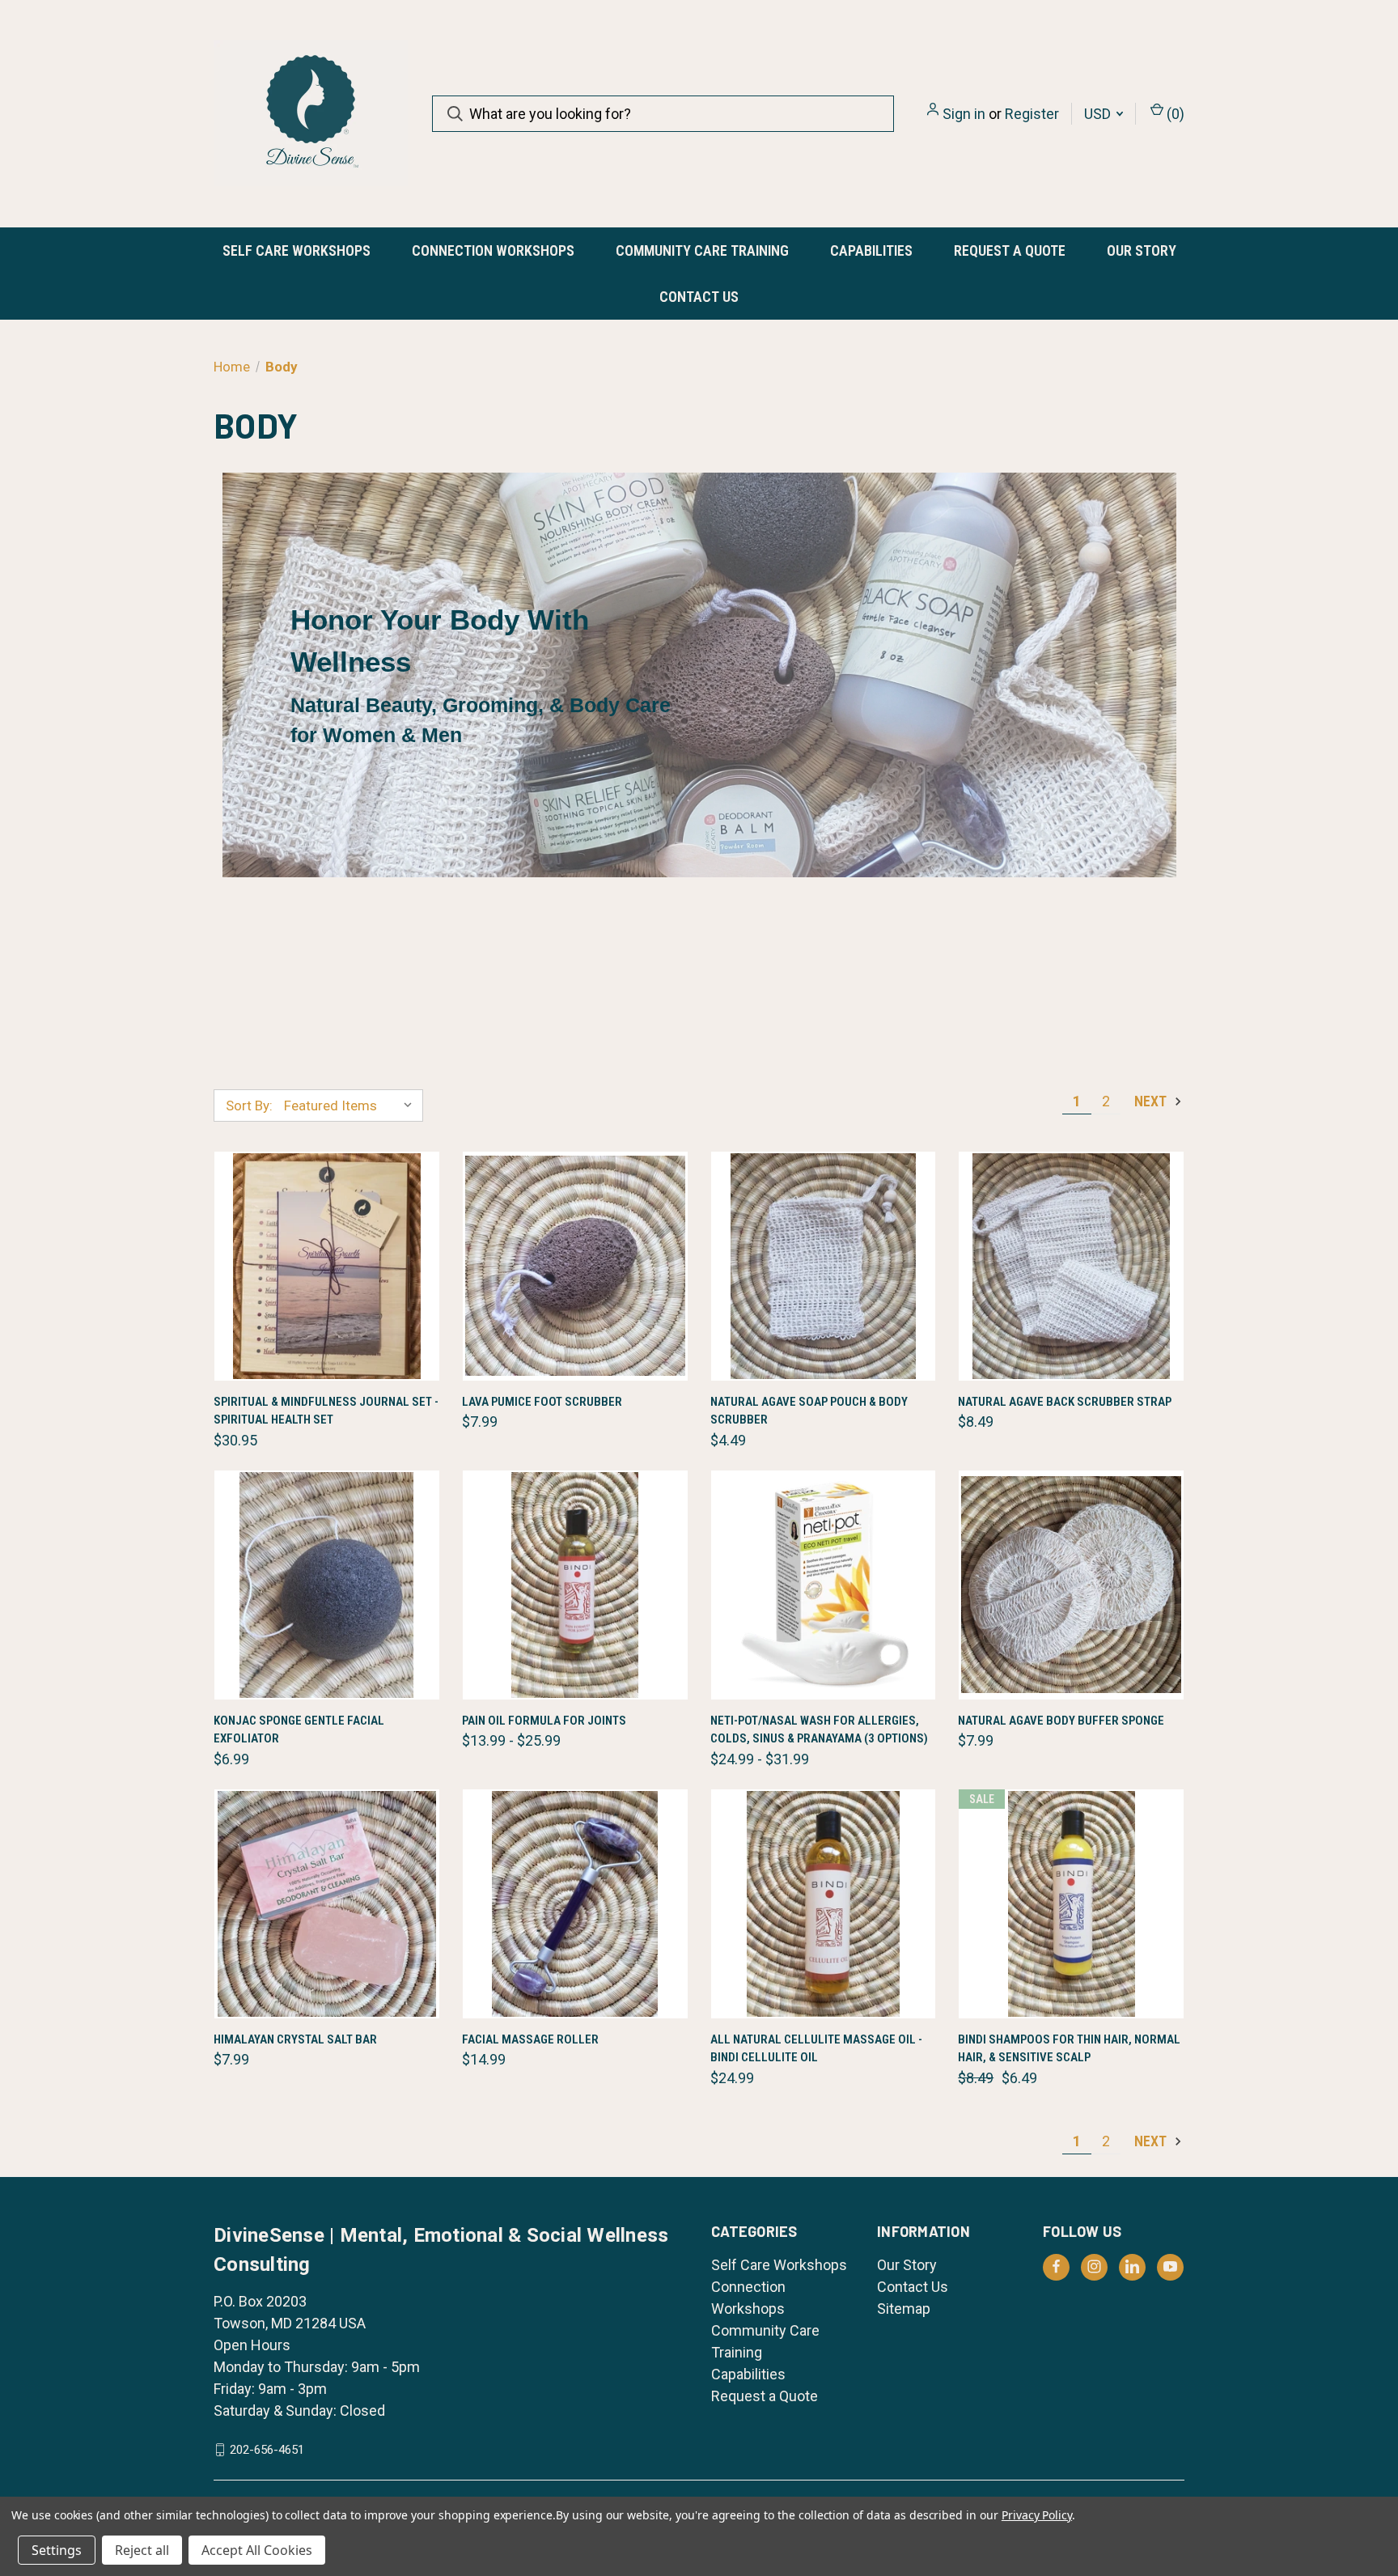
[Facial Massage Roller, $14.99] (575, 1904)
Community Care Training (702, 250)
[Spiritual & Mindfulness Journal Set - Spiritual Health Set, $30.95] (327, 1266)
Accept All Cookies (257, 2550)
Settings (57, 2550)
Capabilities (871, 250)
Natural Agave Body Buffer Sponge (1061, 1721)
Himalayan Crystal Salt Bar (295, 2039)
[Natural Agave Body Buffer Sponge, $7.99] (1071, 1585)
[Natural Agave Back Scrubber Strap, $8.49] (1071, 1266)
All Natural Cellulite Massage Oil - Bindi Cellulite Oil (816, 2049)
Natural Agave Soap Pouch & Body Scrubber (809, 1411)
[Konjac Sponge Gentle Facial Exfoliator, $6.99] (327, 1585)
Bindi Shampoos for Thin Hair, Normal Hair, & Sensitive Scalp (1069, 2049)
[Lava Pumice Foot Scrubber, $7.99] (575, 1266)
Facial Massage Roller (530, 2039)
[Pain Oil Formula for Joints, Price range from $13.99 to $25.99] (575, 1585)
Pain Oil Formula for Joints (544, 1721)
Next (1152, 1101)
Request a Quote (1010, 250)
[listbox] (352, 1106)
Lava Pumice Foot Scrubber (542, 1402)
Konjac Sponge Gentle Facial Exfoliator (299, 1730)
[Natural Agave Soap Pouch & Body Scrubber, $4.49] (824, 1266)
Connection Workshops (493, 250)
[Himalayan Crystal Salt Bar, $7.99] (327, 1904)
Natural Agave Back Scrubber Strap (1065, 1402)
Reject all (142, 2550)
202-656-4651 (267, 2450)
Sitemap (904, 2309)
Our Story (1142, 250)
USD (1099, 114)
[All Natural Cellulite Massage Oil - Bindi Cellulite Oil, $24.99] (824, 1904)
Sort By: (249, 1106)
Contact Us (699, 297)
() (1174, 114)
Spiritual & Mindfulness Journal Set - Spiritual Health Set (326, 1411)
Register (1032, 114)
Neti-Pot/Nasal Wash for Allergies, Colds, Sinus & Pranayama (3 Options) (819, 1730)
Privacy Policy (1037, 2515)
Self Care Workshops (297, 250)
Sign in (964, 114)
